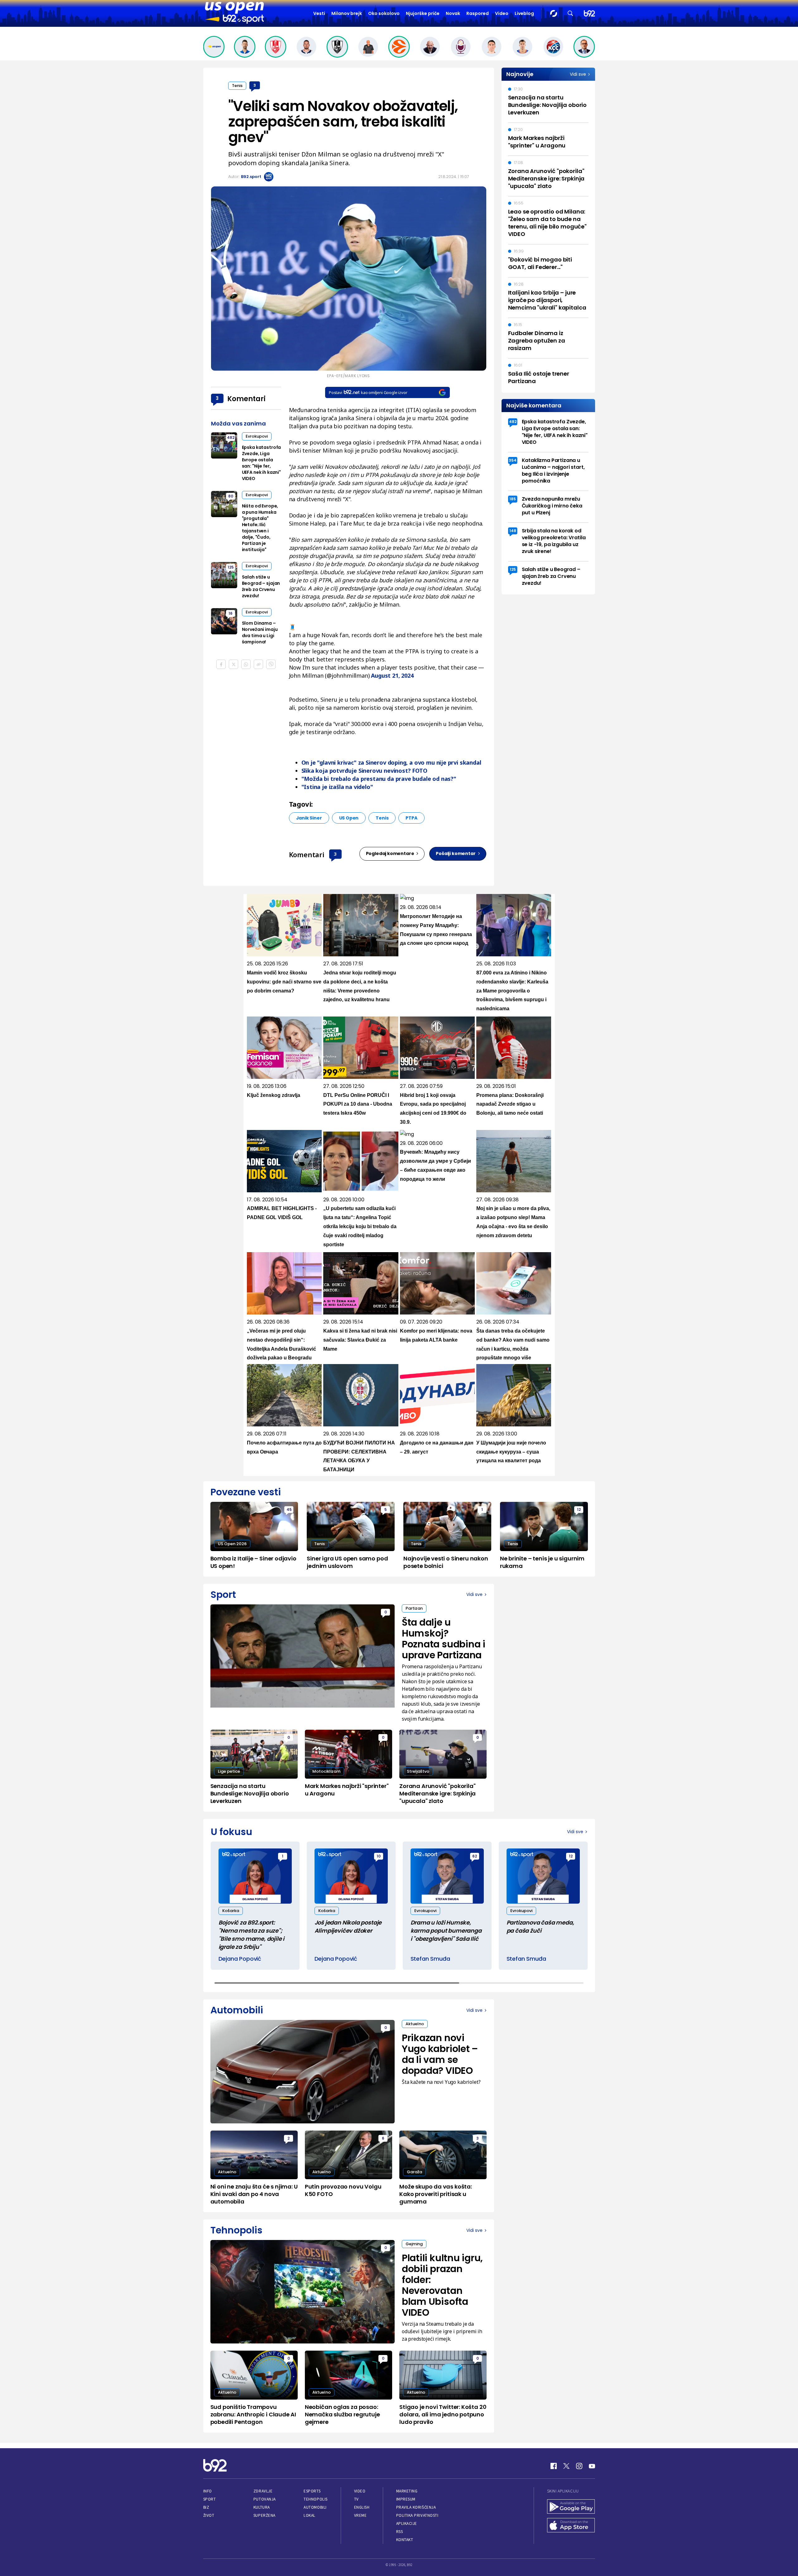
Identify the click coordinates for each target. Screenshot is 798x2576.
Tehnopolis (315, 2499)
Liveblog (524, 13)
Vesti (319, 13)
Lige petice (229, 1771)
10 (379, 1856)
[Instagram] (579, 2466)
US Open (349, 818)
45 (289, 1509)
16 (231, 613)
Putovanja (265, 2499)
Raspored (478, 13)
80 (231, 496)
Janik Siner (309, 818)
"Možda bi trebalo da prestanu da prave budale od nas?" (379, 779)
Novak (453, 13)
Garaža (414, 2172)
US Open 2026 (232, 1544)
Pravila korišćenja (416, 2507)
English (362, 2507)
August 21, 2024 (392, 675)
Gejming (414, 2244)
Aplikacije (407, 2523)
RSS (400, 2532)
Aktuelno (415, 2024)
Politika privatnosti (417, 2515)
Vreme (361, 2515)
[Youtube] (592, 2466)
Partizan (414, 1608)
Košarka (231, 1911)
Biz (206, 2507)
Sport (210, 2499)
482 (231, 437)
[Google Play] (571, 2507)
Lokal (310, 2515)
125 (231, 567)
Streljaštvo (418, 1771)
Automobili (315, 2507)
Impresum (406, 2499)
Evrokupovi (257, 436)
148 (513, 531)
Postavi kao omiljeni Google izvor (368, 392)
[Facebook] (554, 2466)
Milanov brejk (347, 13)
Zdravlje (263, 2491)
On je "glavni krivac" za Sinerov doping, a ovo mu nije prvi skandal (391, 762)
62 (475, 1856)
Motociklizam (326, 1771)
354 (513, 460)
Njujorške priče (423, 13)
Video (502, 13)
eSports (312, 2491)
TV (356, 2499)
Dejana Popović (240, 1959)
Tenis (237, 86)
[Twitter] (566, 2466)
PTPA (411, 818)
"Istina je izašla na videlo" (337, 787)
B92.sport (251, 177)
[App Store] (571, 2526)
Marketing (407, 2491)
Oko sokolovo (384, 13)
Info (208, 2491)
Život (209, 2515)
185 (513, 499)
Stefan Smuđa (430, 1959)
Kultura (262, 2507)
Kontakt (405, 2540)
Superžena (264, 2515)
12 (579, 1509)
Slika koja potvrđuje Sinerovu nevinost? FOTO (364, 771)
